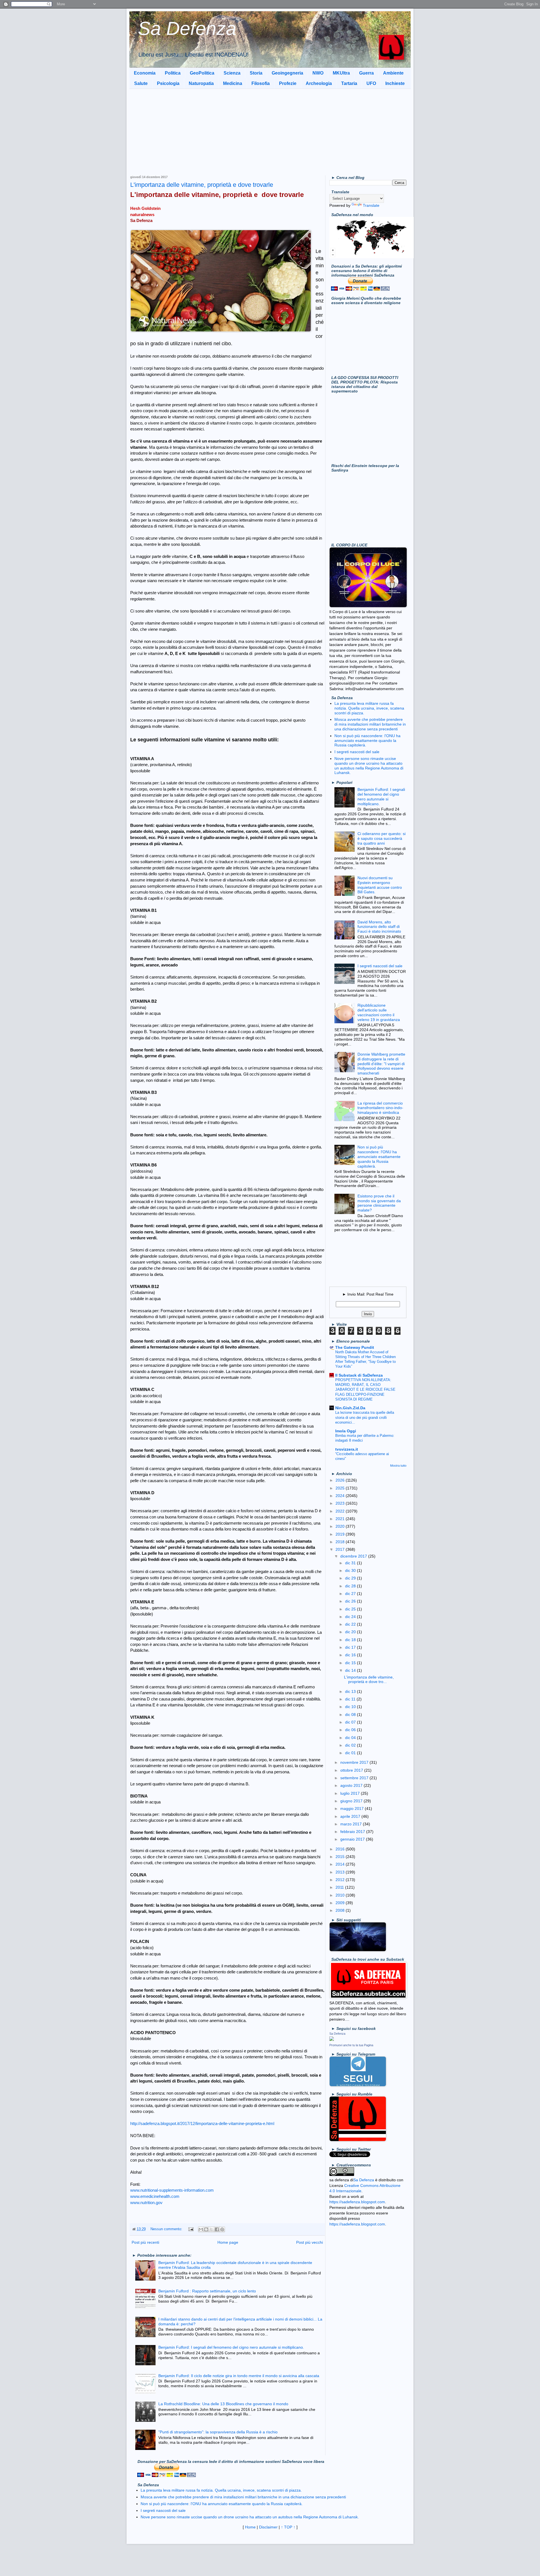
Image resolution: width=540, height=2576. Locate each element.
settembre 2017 (355, 1778)
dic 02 (351, 1745)
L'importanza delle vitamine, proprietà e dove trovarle (202, 185)
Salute (141, 83)
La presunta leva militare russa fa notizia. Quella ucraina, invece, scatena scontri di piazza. (369, 708)
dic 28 (351, 1586)
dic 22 (351, 1624)
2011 (340, 1887)
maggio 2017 (353, 1808)
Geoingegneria (287, 73)
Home (250, 2527)
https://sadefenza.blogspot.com (357, 2202)
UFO (371, 83)
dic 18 (351, 1640)
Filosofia (261, 83)
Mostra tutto (398, 1466)
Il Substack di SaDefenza (359, 1375)
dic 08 (351, 1715)
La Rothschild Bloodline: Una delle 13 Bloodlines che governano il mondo (223, 2404)
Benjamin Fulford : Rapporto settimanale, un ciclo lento (207, 2291)
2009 (341, 1903)
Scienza (232, 73)
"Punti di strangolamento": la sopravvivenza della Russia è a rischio (218, 2432)
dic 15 (351, 1663)
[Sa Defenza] (332, 2039)
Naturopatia (201, 83)
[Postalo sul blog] (206, 2229)
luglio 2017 (351, 1793)
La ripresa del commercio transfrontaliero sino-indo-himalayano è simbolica (380, 1108)
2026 (341, 1480)
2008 (341, 1910)
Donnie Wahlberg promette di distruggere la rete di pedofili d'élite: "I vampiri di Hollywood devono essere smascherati (381, 1064)
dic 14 (351, 1670)
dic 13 (351, 1691)
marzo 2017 (352, 1824)
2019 (341, 1534)
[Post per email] (191, 2229)
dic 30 (351, 1570)
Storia (256, 73)
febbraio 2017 (353, 1832)
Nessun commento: (167, 2229)
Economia (145, 73)
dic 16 (351, 1655)
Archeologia (319, 83)
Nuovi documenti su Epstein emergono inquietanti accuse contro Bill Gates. (380, 885)
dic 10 (351, 1707)
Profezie (288, 83)
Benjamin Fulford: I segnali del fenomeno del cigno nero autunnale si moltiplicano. (231, 2347)
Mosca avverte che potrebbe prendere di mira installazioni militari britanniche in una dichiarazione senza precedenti (370, 724)
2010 (341, 1895)
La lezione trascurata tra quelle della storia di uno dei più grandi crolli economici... (365, 1417)
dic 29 (351, 1578)
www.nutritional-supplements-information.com (172, 2190)
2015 (341, 1857)
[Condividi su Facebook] (217, 2229)
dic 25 (351, 1609)
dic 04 (351, 1738)
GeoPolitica (202, 73)
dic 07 (351, 1722)
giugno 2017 (352, 1801)
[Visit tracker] (372, 257)
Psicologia (168, 83)
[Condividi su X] (211, 2229)
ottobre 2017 (352, 1770)
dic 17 (351, 1647)
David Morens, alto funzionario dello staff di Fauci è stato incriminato (379, 927)
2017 (341, 1549)
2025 (341, 1488)
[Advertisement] (270, 131)
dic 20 (351, 1632)
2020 (341, 1526)
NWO (318, 73)
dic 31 (351, 1563)
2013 (341, 1872)
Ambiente (393, 73)
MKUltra (341, 73)
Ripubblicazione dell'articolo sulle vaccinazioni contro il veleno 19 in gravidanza (379, 1012)
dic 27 (351, 1594)
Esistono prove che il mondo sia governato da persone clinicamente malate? (379, 1203)
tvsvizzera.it (347, 1449)
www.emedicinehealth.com (155, 2196)
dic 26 (351, 1601)
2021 (341, 1519)
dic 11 (351, 1699)
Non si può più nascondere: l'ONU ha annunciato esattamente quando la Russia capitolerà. (367, 741)
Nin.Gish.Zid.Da (350, 1408)
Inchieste (395, 83)
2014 (341, 1864)
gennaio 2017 (353, 1839)
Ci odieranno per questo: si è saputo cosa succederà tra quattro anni (382, 838)
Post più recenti (145, 2242)
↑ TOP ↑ (288, 2527)
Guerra (366, 73)
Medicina (233, 83)
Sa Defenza (187, 28)
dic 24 (351, 1617)
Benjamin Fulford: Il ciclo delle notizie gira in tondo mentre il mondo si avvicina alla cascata (239, 2376)
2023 (341, 1503)
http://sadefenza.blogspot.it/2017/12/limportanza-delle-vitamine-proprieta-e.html (202, 2123)
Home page (228, 2242)
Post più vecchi (310, 2242)
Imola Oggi (346, 1431)
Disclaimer (268, 2527)
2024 (341, 1496)
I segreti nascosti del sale (357, 752)
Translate (371, 205)
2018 (341, 1542)
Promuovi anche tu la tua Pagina (351, 2045)
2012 (341, 1880)
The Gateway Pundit (355, 1347)
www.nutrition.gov (146, 2203)
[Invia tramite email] (201, 2229)
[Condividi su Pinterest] (222, 2229)
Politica (173, 73)
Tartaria (349, 83)
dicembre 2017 (354, 1556)
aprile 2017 (351, 1816)
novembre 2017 (355, 1762)
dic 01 (351, 1753)
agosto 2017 (352, 1785)
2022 (341, 1511)
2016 (341, 1849)
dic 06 (351, 1730)
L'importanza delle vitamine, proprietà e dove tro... (369, 1679)
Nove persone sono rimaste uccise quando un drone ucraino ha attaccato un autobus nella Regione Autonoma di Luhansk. (369, 766)
